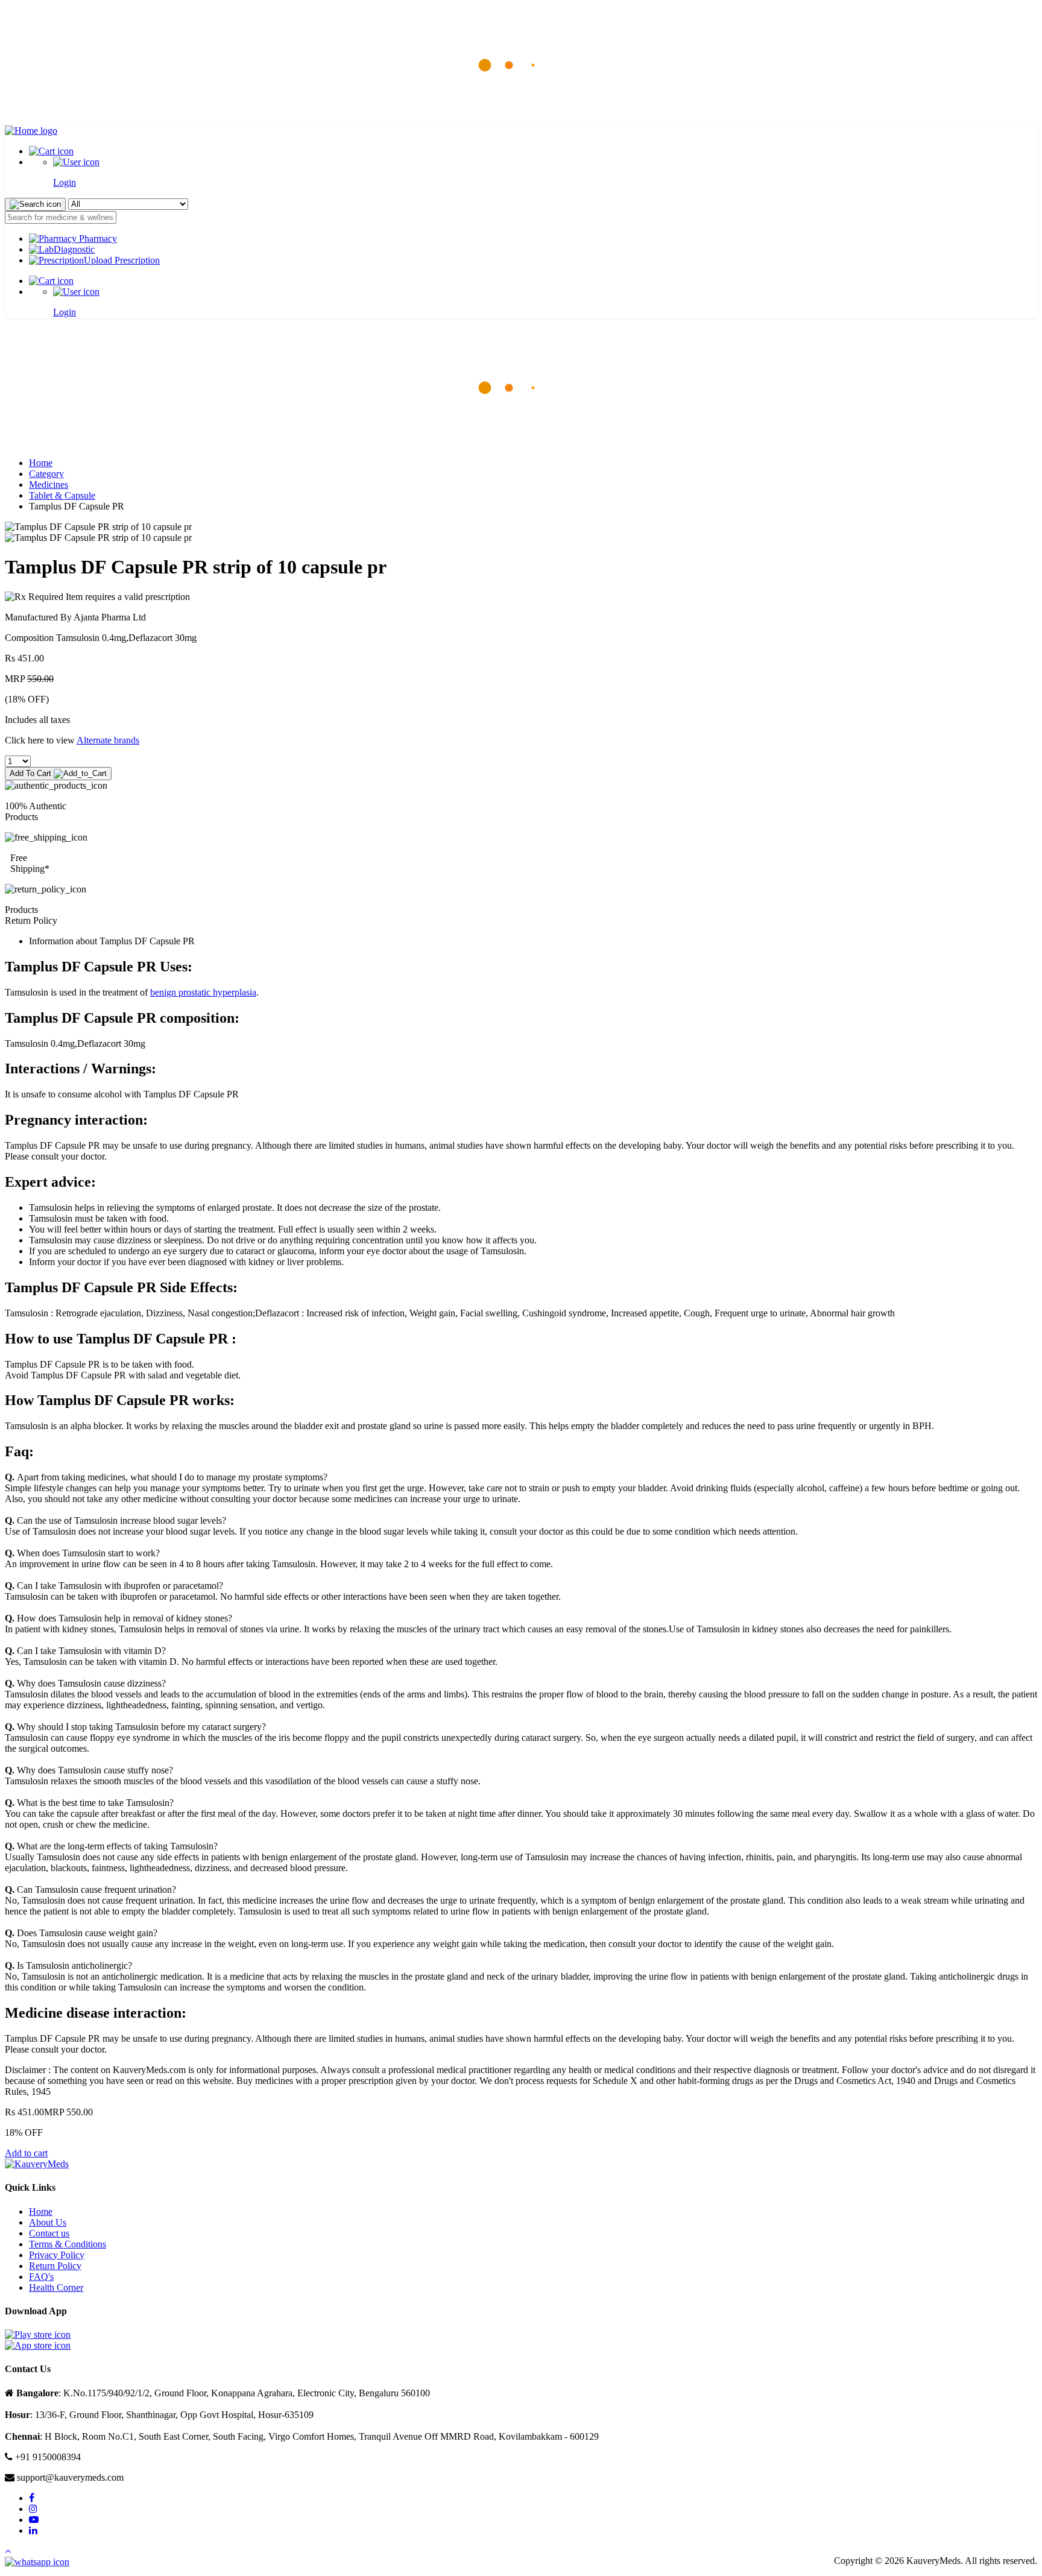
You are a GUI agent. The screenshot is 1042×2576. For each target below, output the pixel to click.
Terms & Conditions (68, 2244)
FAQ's (41, 2277)
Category (46, 474)
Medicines (49, 485)
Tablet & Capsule (62, 495)
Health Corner (56, 2287)
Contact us (49, 2233)
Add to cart (26, 2153)
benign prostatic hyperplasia (203, 992)
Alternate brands (108, 740)
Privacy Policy (57, 2255)
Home (41, 463)
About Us (48, 2222)
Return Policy (55, 2266)
